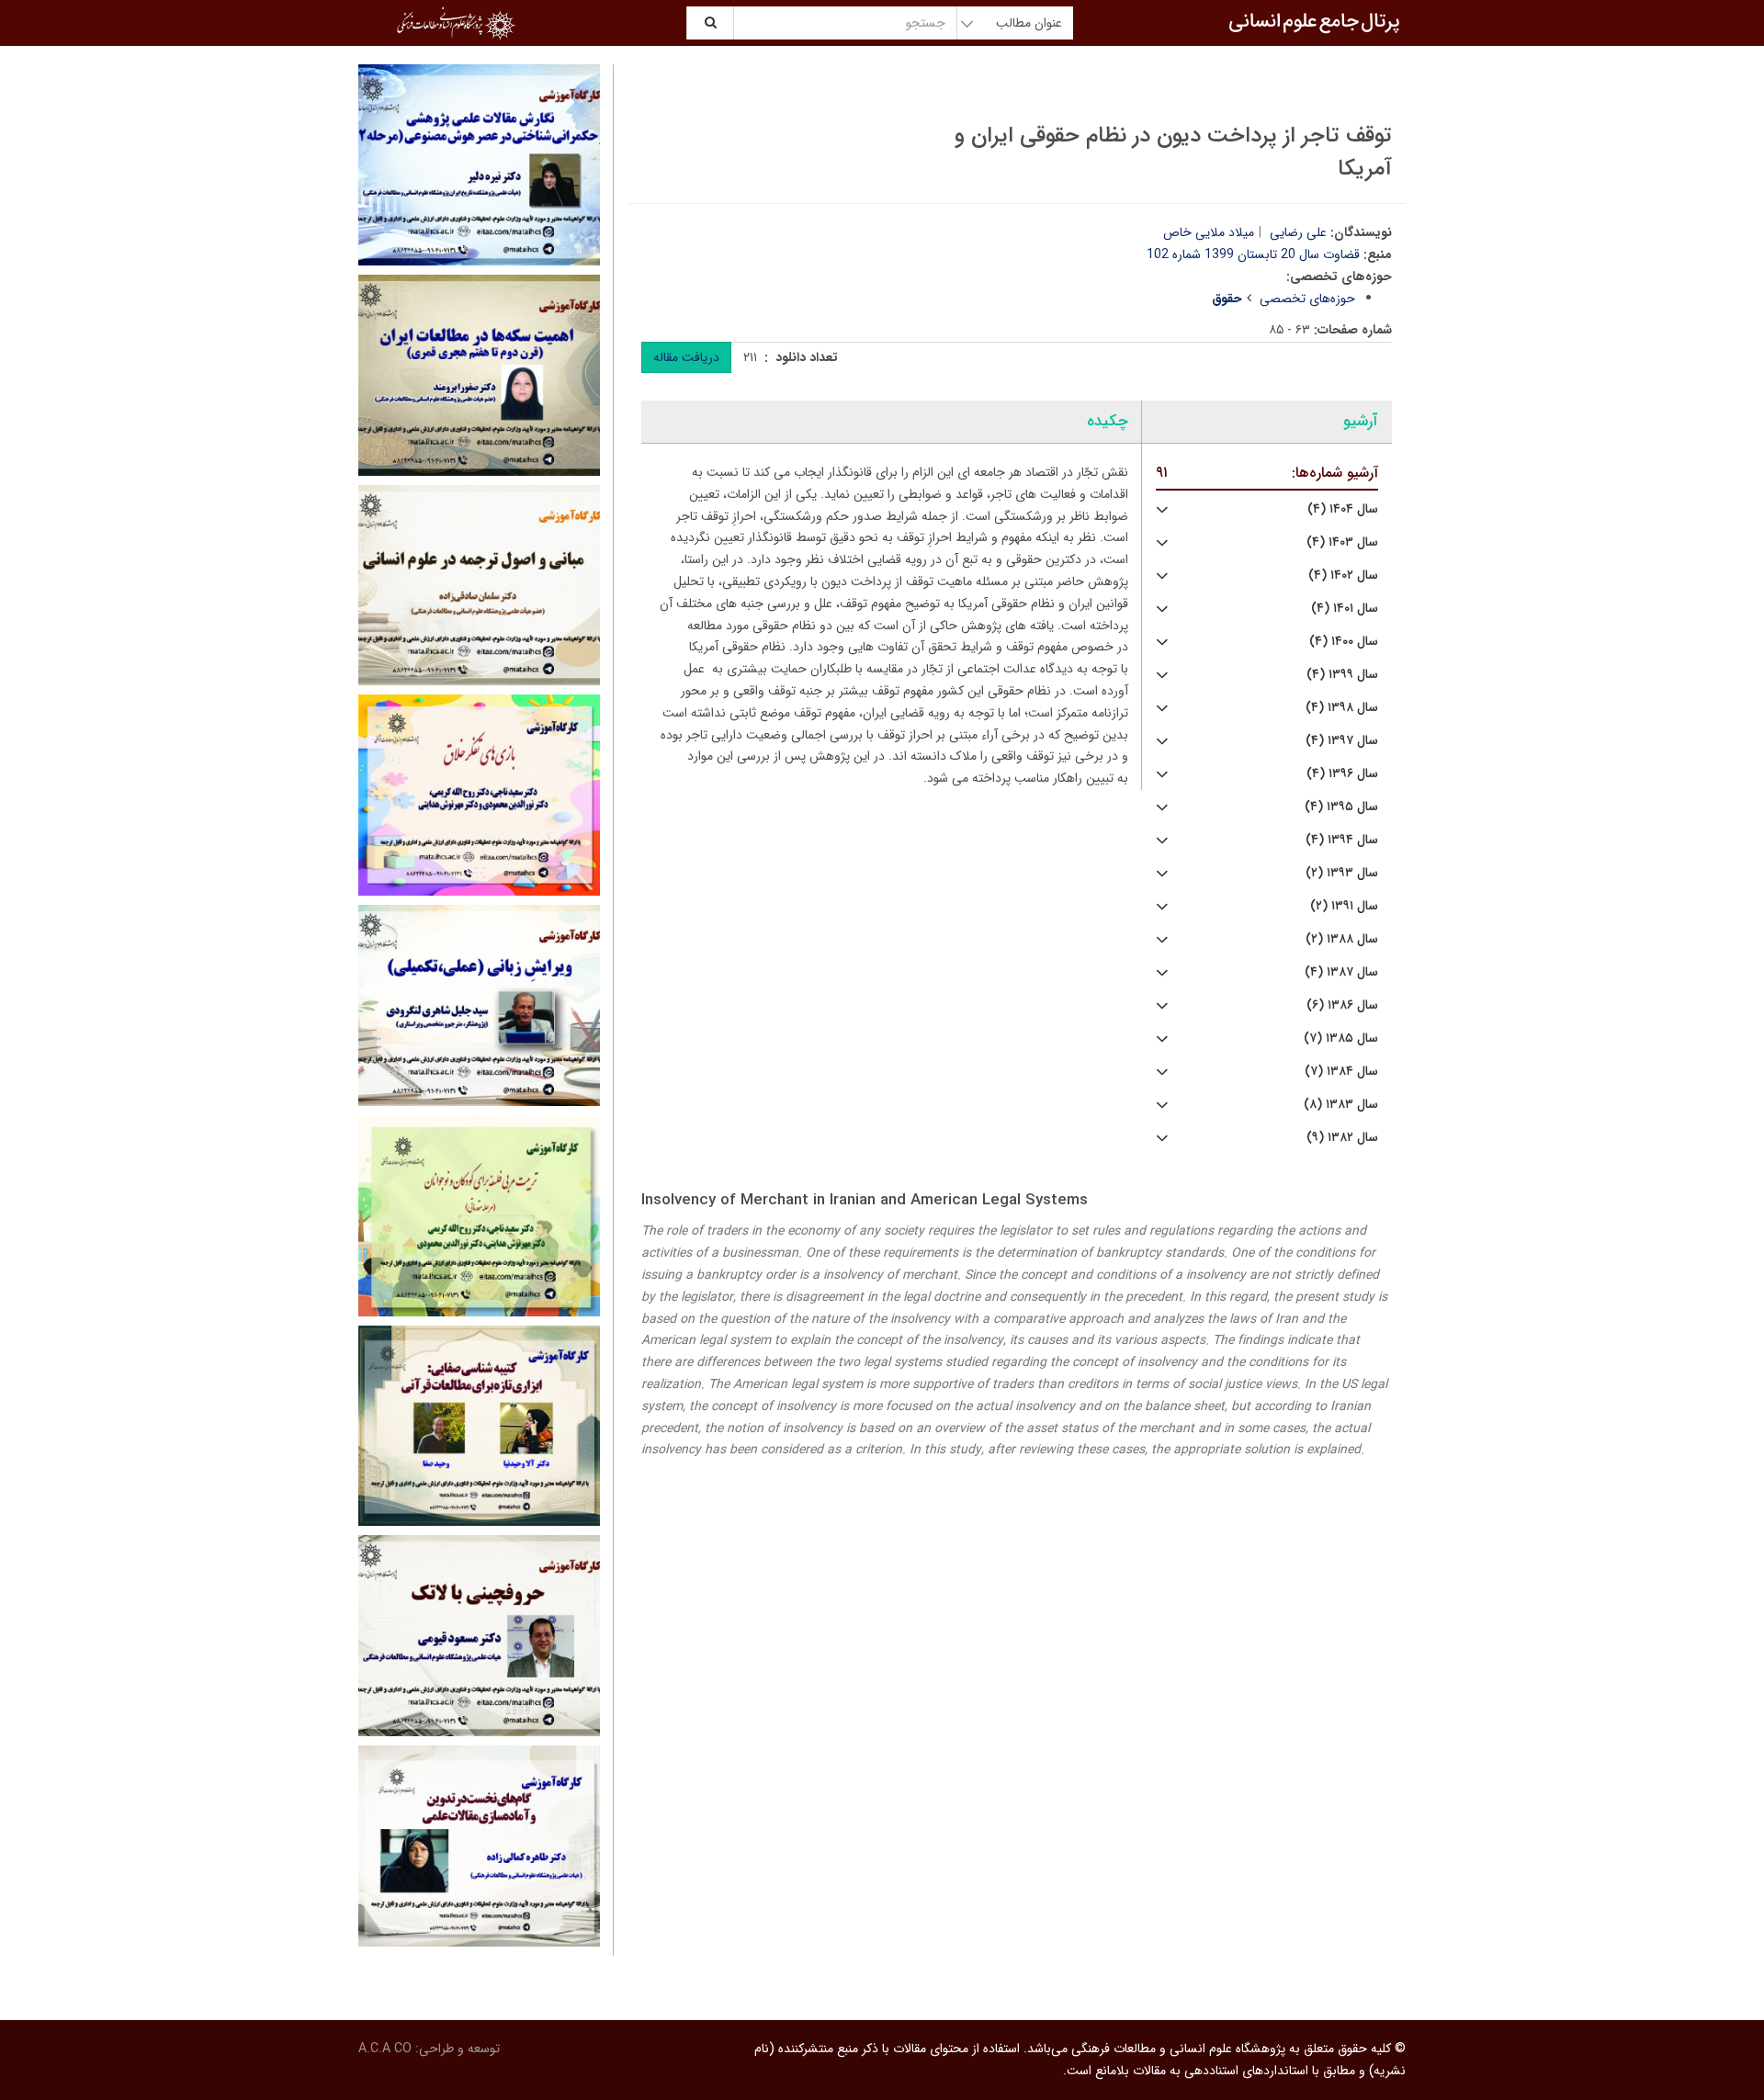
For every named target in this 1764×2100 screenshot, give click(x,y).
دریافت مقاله (686, 357)
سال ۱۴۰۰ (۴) (1344, 642)
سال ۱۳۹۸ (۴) (1342, 708)
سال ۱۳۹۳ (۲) (1342, 873)
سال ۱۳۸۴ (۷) (1341, 1072)
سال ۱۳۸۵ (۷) (1341, 1039)
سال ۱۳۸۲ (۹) (1342, 1138)
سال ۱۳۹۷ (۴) (1342, 741)
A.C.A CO (385, 2049)
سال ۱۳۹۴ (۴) (1342, 840)
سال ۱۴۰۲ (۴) (1343, 576)
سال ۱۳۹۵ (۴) (1341, 807)
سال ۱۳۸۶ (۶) (1342, 1005)
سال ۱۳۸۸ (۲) (1342, 939)
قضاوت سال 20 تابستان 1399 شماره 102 (1253, 254)
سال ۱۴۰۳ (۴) (1342, 542)
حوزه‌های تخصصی (1307, 299)
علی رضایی (1298, 232)
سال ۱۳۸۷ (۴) (1341, 972)
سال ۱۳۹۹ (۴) (1342, 675)
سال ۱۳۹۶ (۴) (1342, 774)
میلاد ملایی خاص (1209, 232)
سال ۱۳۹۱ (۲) (1344, 906)
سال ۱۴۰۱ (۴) (1345, 609)
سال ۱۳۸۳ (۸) (1341, 1105)
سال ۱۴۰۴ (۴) (1343, 509)
